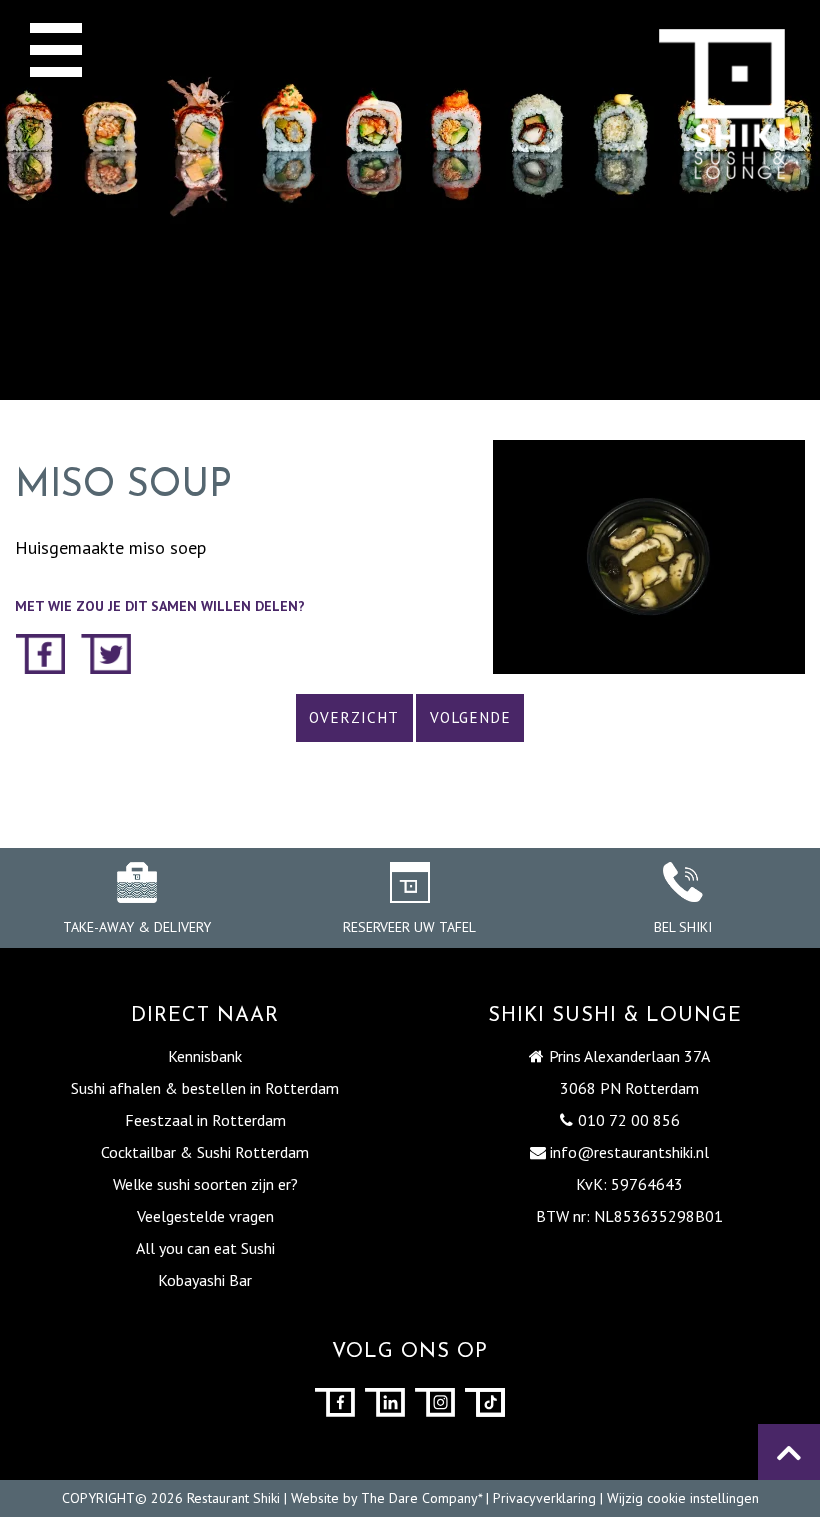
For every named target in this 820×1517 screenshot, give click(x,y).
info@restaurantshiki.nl (629, 1152)
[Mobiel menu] (56, 48)
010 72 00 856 (629, 1120)
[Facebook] (335, 1402)
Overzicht (354, 717)
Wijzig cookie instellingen (683, 1498)
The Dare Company (419, 1498)
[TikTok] (485, 1402)
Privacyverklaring (544, 1498)
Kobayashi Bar (205, 1280)
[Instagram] (435, 1402)
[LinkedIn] (385, 1402)
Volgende (470, 717)
